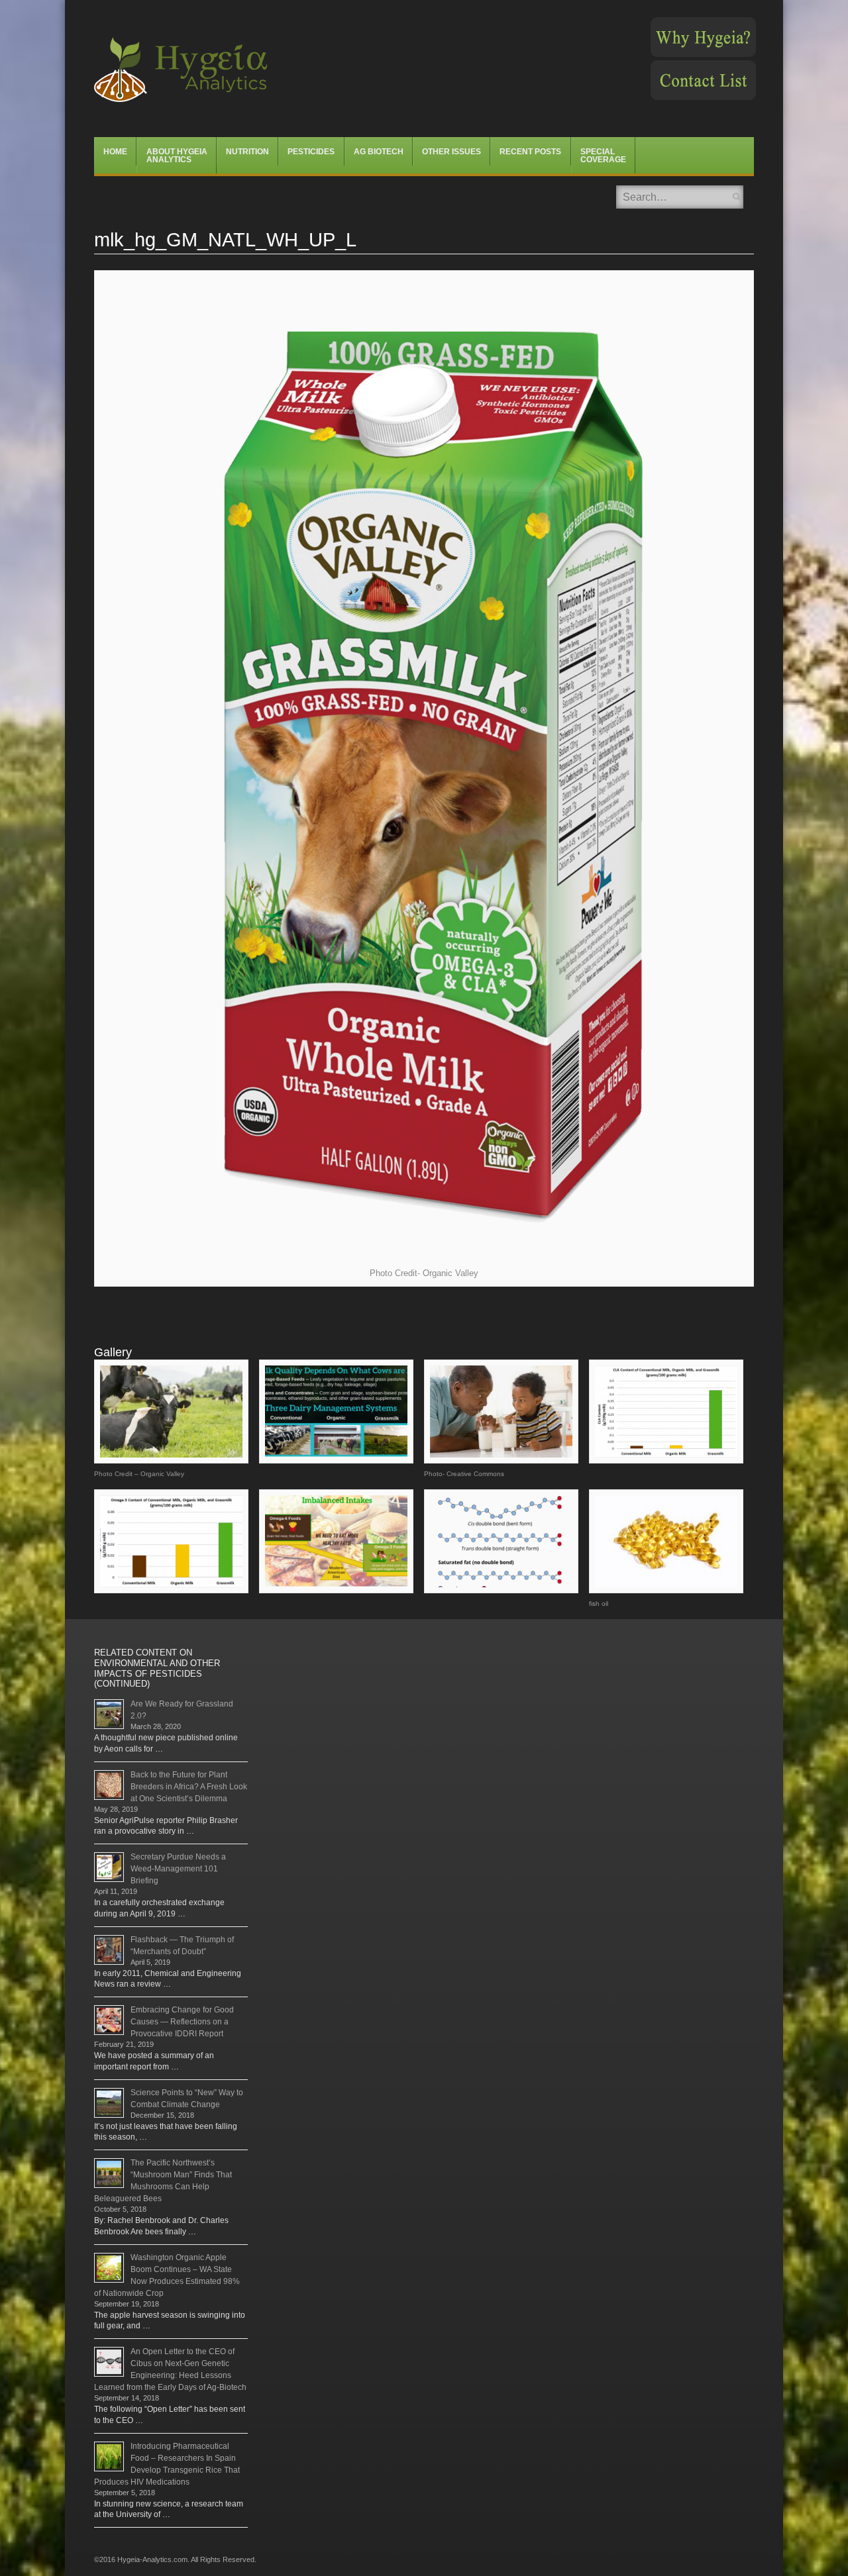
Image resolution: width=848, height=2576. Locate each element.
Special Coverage (603, 156)
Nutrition (247, 152)
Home (115, 152)
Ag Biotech (379, 152)
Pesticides (311, 152)
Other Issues (451, 152)
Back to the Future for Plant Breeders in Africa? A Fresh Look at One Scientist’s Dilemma (189, 1787)
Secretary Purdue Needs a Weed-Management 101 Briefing (178, 1869)
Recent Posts (530, 152)
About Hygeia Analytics (177, 156)
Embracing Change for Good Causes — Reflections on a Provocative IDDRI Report (182, 2022)
